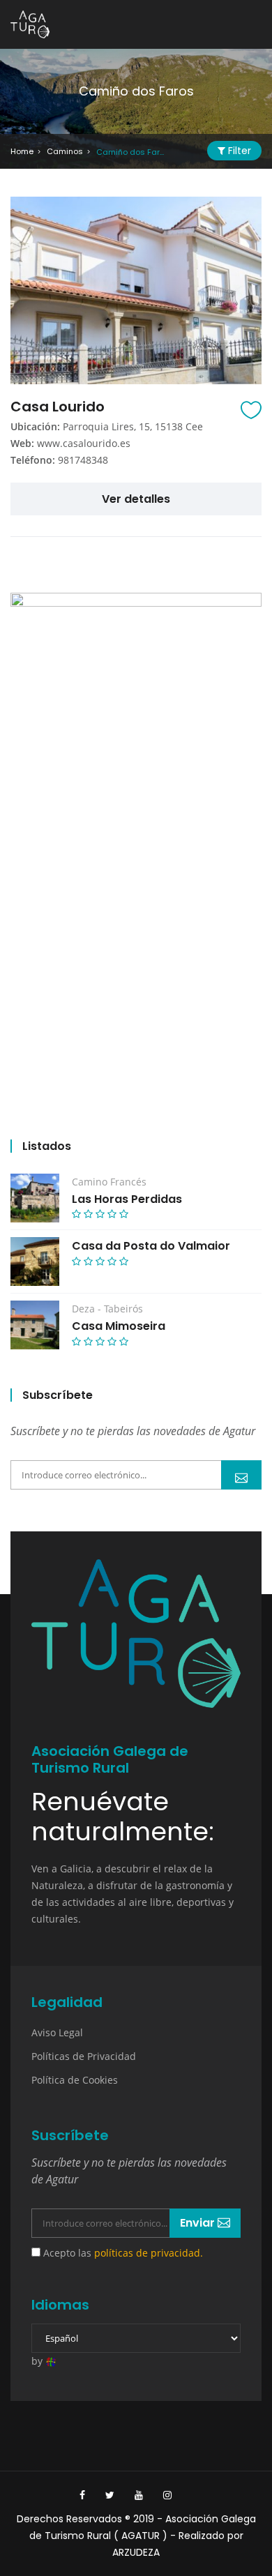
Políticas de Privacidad (84, 2056)
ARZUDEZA (136, 2552)
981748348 (83, 460)
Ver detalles (136, 499)
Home (22, 151)
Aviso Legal (57, 2032)
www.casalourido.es (84, 443)
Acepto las (122, 2253)
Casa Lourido (58, 407)
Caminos (65, 151)
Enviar (241, 1475)
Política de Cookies (75, 2080)
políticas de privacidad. (149, 2253)
